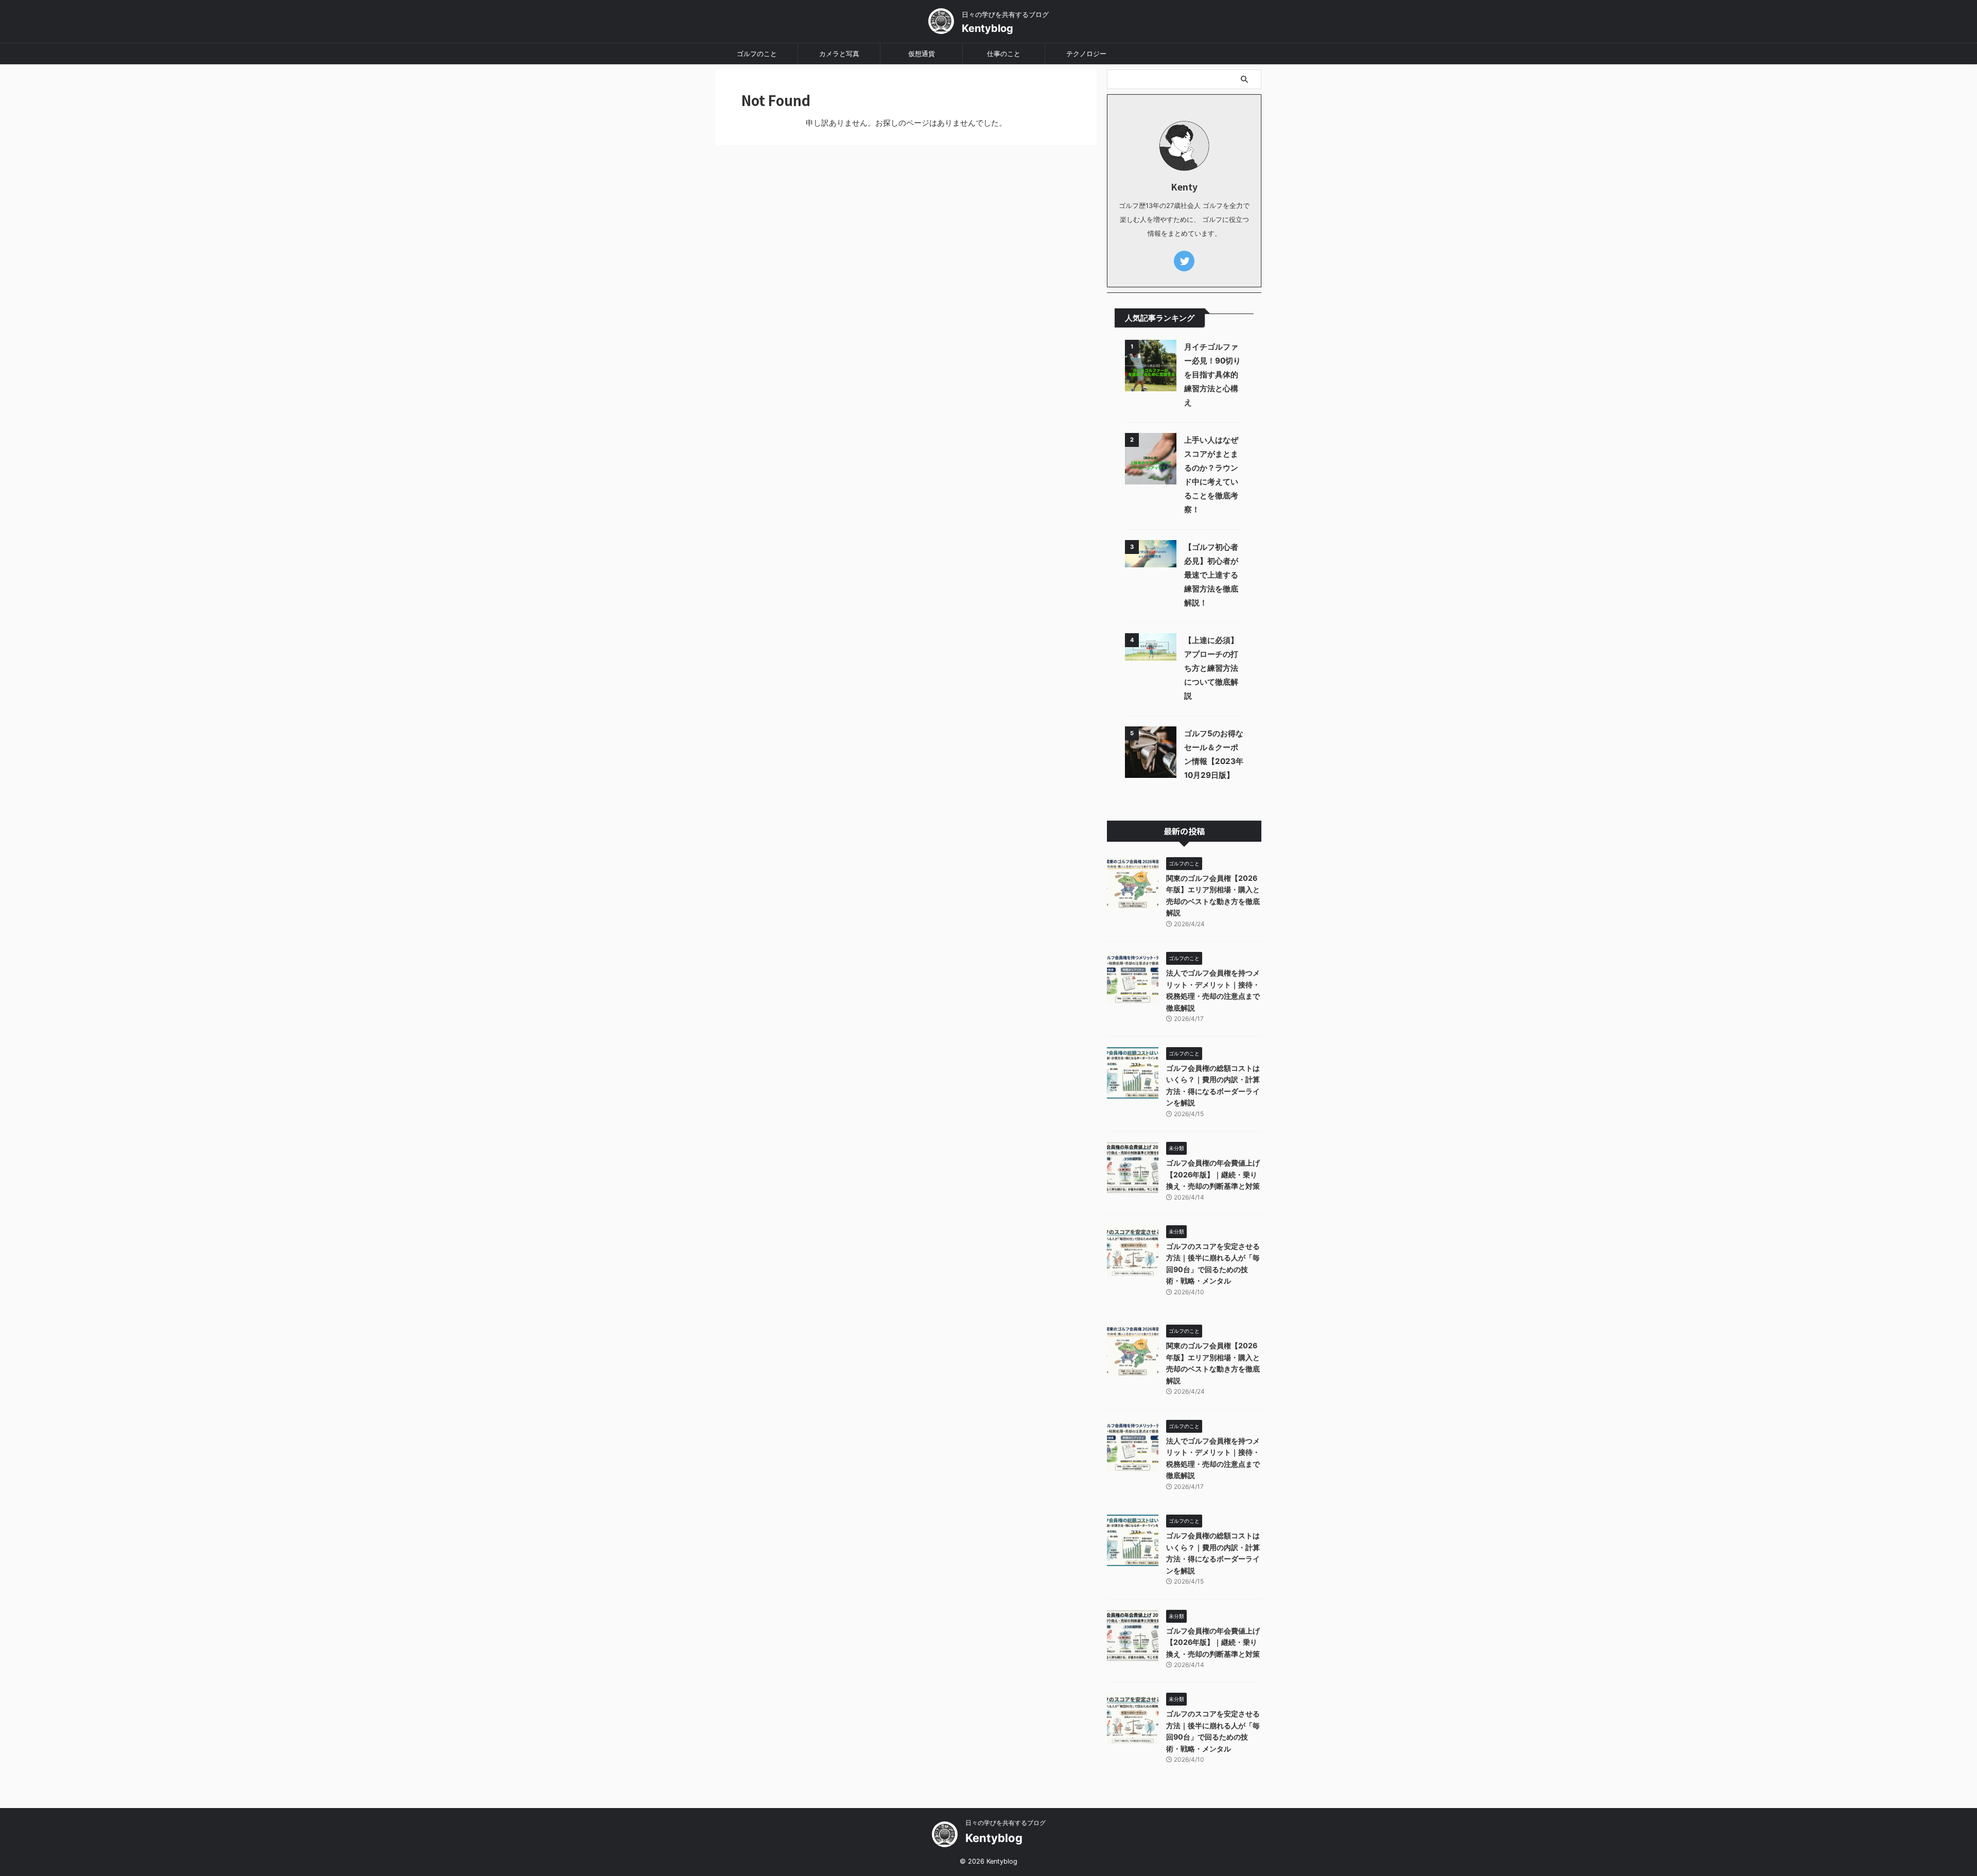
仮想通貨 (922, 54)
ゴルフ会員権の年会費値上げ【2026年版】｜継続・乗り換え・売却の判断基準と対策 (1213, 1174)
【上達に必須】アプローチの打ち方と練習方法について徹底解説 (1211, 668)
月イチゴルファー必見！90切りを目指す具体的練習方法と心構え (1212, 375)
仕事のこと (1004, 54)
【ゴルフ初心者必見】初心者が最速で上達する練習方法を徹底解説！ (1211, 575)
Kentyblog (987, 28)
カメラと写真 (839, 54)
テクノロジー (1086, 54)
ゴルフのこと (757, 54)
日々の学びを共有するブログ (1005, 1823)
